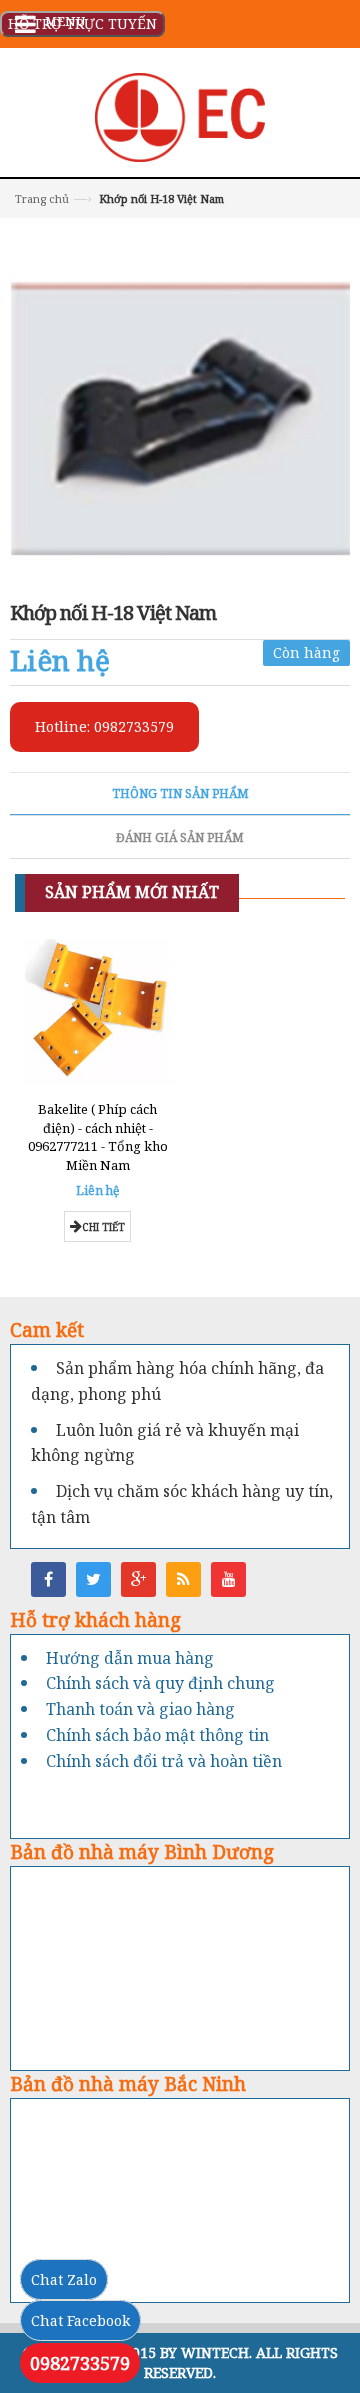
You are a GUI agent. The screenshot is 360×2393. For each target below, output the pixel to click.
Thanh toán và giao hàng (140, 1709)
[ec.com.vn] (180, 115)
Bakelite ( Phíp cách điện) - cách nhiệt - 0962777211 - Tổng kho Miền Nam (98, 1137)
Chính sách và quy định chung (160, 1683)
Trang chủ (42, 198)
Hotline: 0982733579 (104, 726)
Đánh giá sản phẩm (180, 837)
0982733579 (80, 2363)
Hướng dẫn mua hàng (130, 1658)
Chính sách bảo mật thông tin (157, 1735)
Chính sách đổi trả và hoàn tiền (164, 1761)
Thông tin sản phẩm (180, 793)
